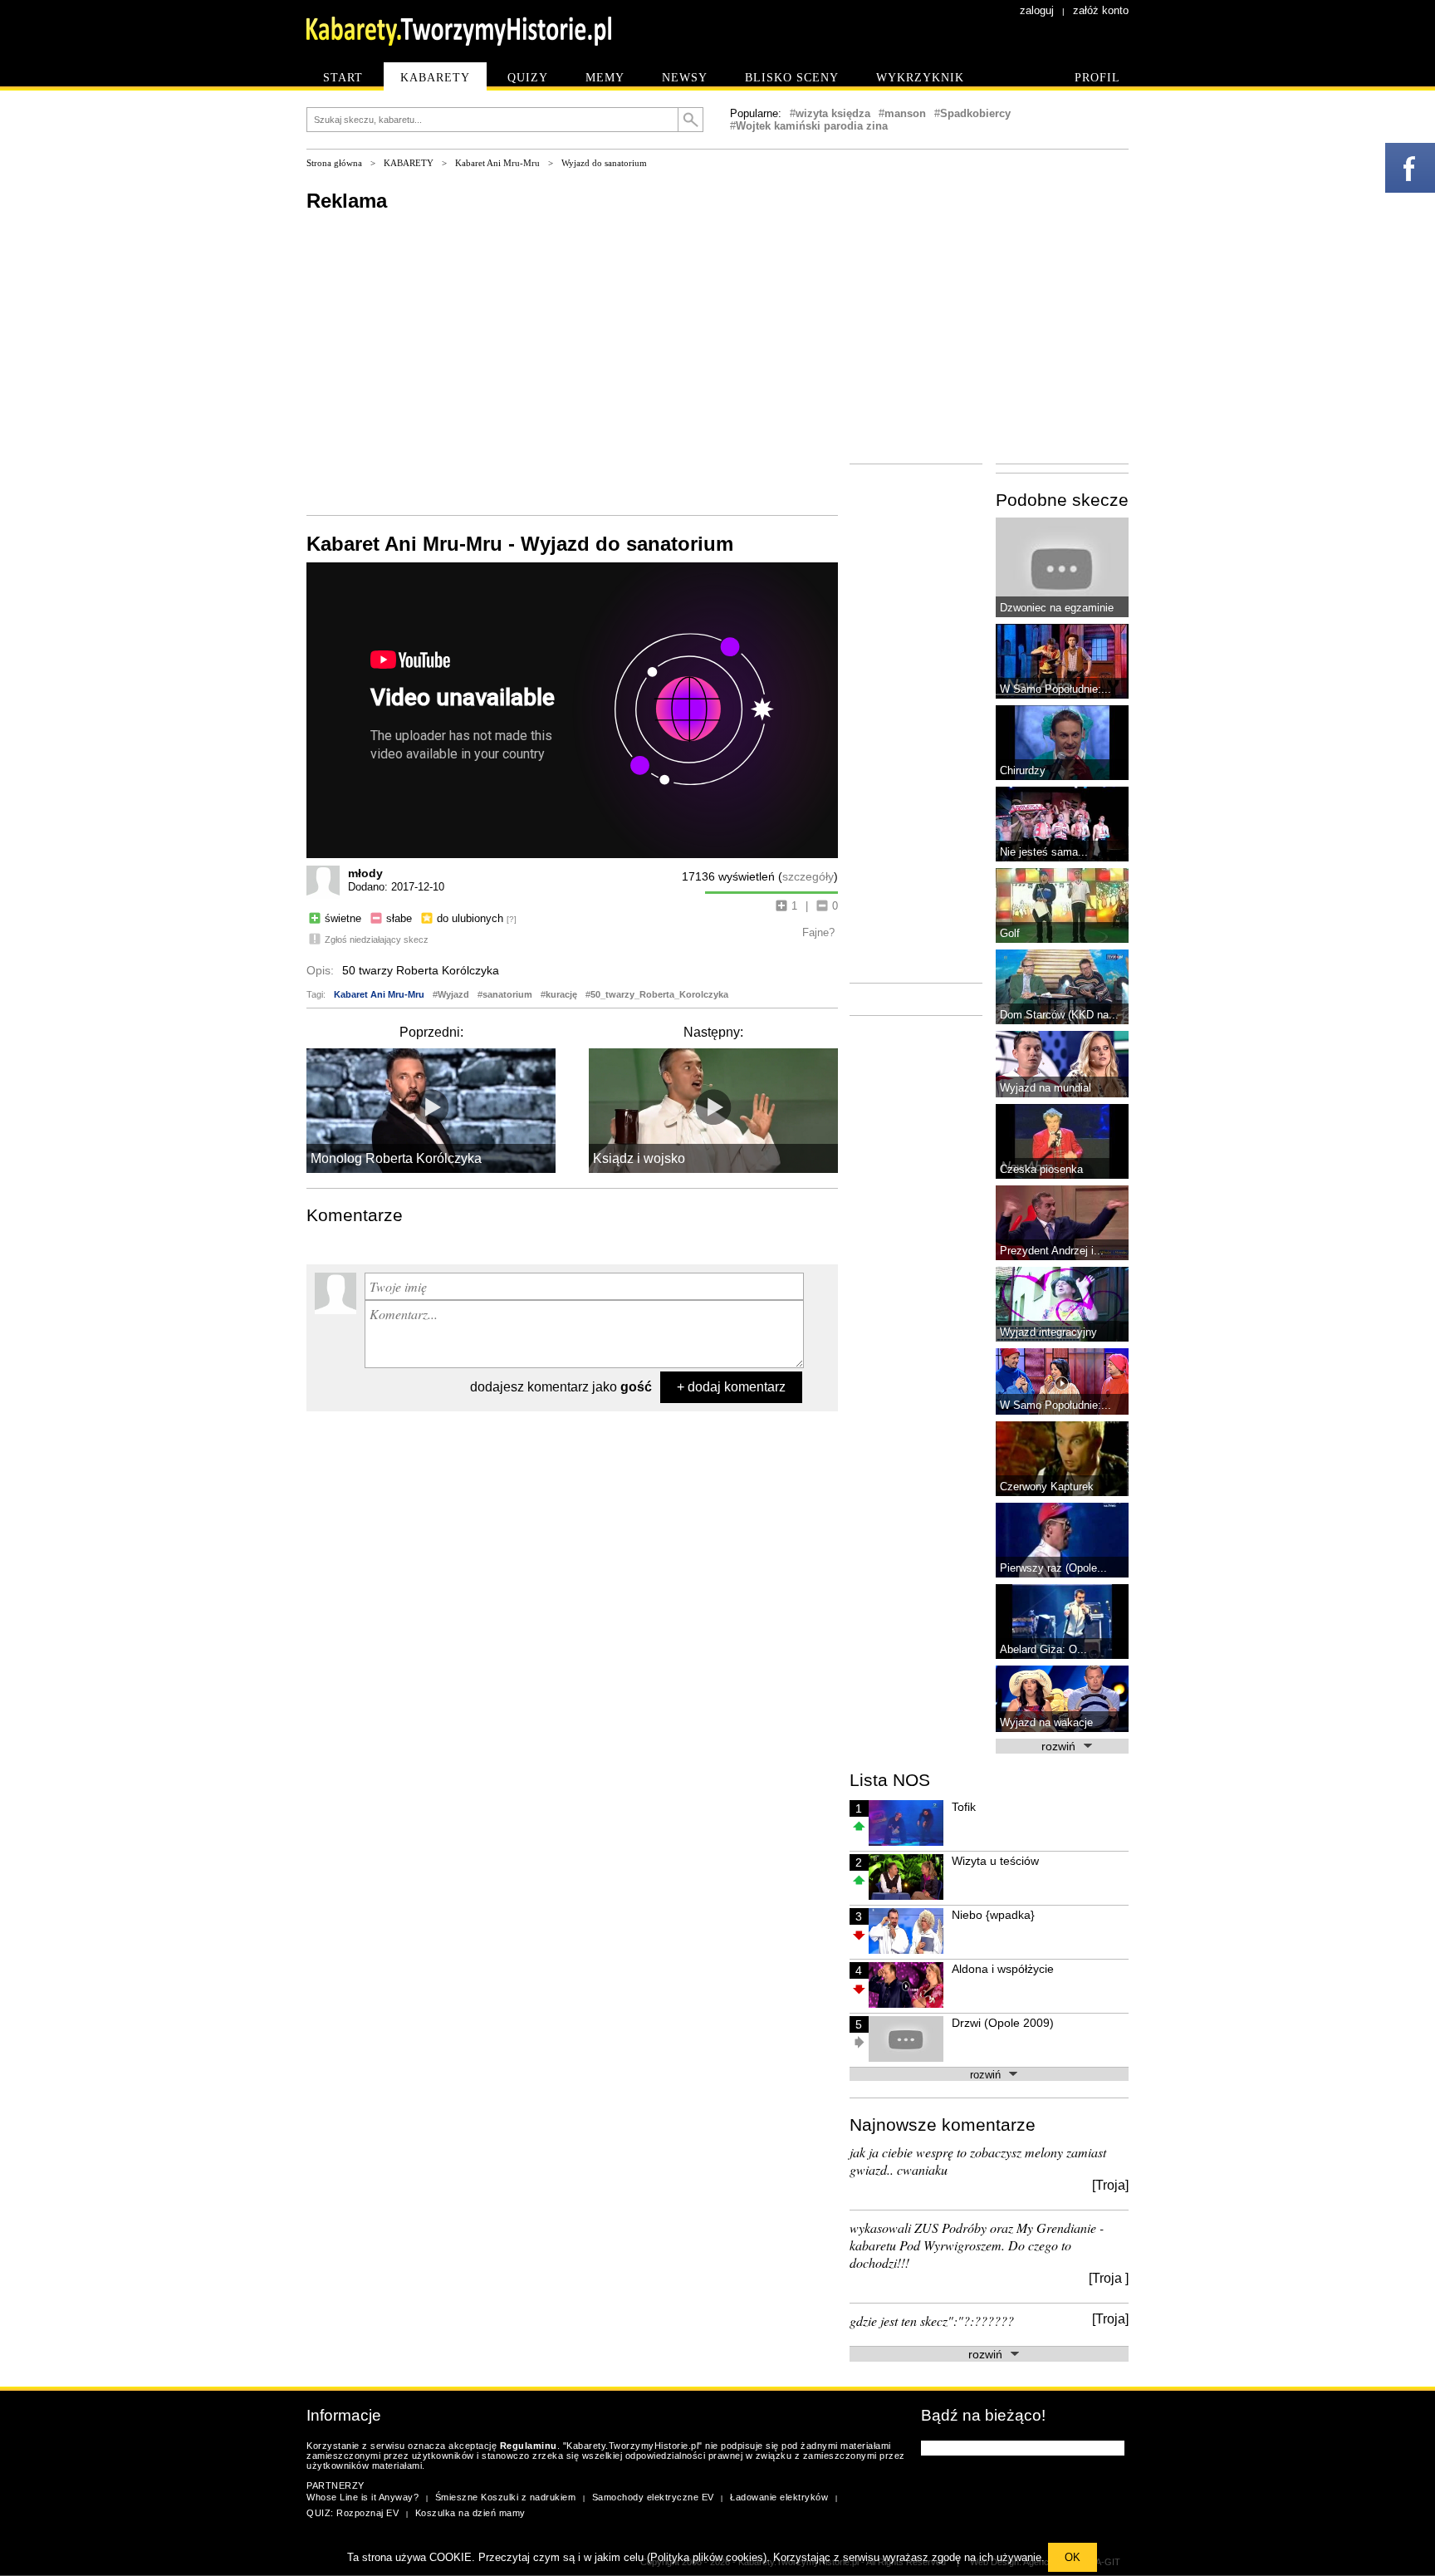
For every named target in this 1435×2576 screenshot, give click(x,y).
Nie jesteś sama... (1044, 852)
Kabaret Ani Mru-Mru (497, 163)
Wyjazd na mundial (1046, 1088)
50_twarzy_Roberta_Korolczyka (659, 994)
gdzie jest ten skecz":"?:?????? (932, 2321)
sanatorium (507, 994)
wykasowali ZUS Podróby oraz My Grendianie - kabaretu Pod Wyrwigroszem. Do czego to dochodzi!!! (977, 2245)
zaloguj (1037, 10)
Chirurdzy (1023, 770)
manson (905, 113)
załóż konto (1101, 10)
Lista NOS (890, 1780)
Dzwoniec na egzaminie (1057, 608)
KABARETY (409, 163)
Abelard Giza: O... (1043, 1649)
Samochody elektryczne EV (653, 2497)
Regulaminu (529, 2446)
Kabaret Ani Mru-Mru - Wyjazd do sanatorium (520, 544)
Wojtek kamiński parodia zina (812, 126)
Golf (1010, 933)
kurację (561, 994)
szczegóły (808, 876)
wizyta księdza (833, 113)
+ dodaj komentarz (731, 1387)
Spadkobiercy (975, 113)
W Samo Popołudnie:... (1055, 689)
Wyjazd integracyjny (1048, 1332)
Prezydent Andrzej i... (1052, 1251)
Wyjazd (453, 994)
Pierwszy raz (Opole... (1053, 1568)
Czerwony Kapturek (1047, 1487)
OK (1073, 2557)
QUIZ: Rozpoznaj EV (353, 2513)
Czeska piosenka (1041, 1169)
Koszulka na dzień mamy (470, 2513)
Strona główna (334, 163)
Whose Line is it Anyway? (362, 2497)
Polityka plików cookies (707, 2557)
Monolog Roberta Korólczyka (396, 1158)
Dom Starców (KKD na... (1059, 1015)
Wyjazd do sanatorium (604, 163)
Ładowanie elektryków (779, 2497)
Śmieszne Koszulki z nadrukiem (506, 2497)
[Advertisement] (572, 362)
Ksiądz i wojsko (639, 1158)
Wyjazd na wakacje (1046, 1722)
